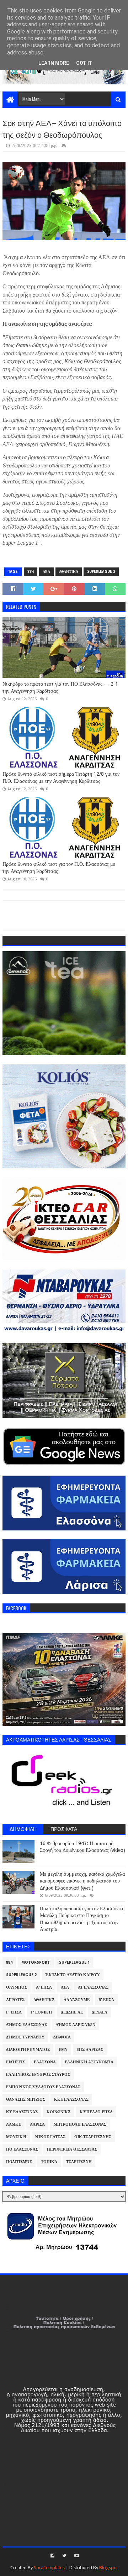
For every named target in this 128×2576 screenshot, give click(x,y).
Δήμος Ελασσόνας (26, 2025)
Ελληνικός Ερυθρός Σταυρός (38, 2075)
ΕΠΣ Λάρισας (90, 2050)
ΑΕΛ (46, 572)
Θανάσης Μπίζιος (26, 2099)
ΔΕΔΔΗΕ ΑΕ (72, 2012)
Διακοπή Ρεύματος (28, 2050)
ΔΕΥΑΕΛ (100, 2012)
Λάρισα (37, 2124)
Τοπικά (49, 2162)
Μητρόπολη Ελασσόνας (80, 2124)
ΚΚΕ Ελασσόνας (71, 2099)
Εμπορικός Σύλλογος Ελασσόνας (43, 2087)
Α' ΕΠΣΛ (44, 1987)
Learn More (54, 63)
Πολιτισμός (19, 2162)
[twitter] (64, 2556)
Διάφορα (62, 2037)
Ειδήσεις (15, 2062)
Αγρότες (15, 2000)
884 (31, 572)
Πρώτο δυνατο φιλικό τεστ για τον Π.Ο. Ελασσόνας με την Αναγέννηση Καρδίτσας (59, 868)
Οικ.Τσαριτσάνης (93, 2137)
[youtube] (76, 2556)
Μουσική (16, 2137)
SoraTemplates (49, 2568)
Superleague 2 (101, 572)
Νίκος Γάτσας (50, 2137)
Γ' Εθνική (41, 2012)
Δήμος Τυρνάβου (25, 2037)
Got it (84, 63)
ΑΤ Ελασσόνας (93, 1987)
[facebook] (52, 2556)
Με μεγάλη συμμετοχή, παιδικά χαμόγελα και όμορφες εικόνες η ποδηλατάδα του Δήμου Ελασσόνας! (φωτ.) (82, 1881)
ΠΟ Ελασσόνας (22, 2149)
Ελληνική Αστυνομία (89, 2062)
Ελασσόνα (45, 2062)
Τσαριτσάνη (79, 2162)
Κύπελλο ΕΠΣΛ (96, 2112)
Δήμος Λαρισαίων (76, 2025)
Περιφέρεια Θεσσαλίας (72, 2149)
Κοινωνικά (59, 2112)
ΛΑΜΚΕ (14, 2124)
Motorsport (36, 1962)
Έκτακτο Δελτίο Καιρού (73, 1975)
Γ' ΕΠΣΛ (14, 2012)
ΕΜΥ (63, 2050)
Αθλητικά (69, 572)
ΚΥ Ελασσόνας (22, 2112)
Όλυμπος (17, 1987)
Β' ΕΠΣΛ (106, 2000)
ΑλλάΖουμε (77, 2000)
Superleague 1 (74, 1962)
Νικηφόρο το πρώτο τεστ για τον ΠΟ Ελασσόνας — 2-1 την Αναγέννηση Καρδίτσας (60, 687)
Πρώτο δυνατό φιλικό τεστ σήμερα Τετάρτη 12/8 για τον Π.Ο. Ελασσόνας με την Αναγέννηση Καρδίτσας (61, 777)
